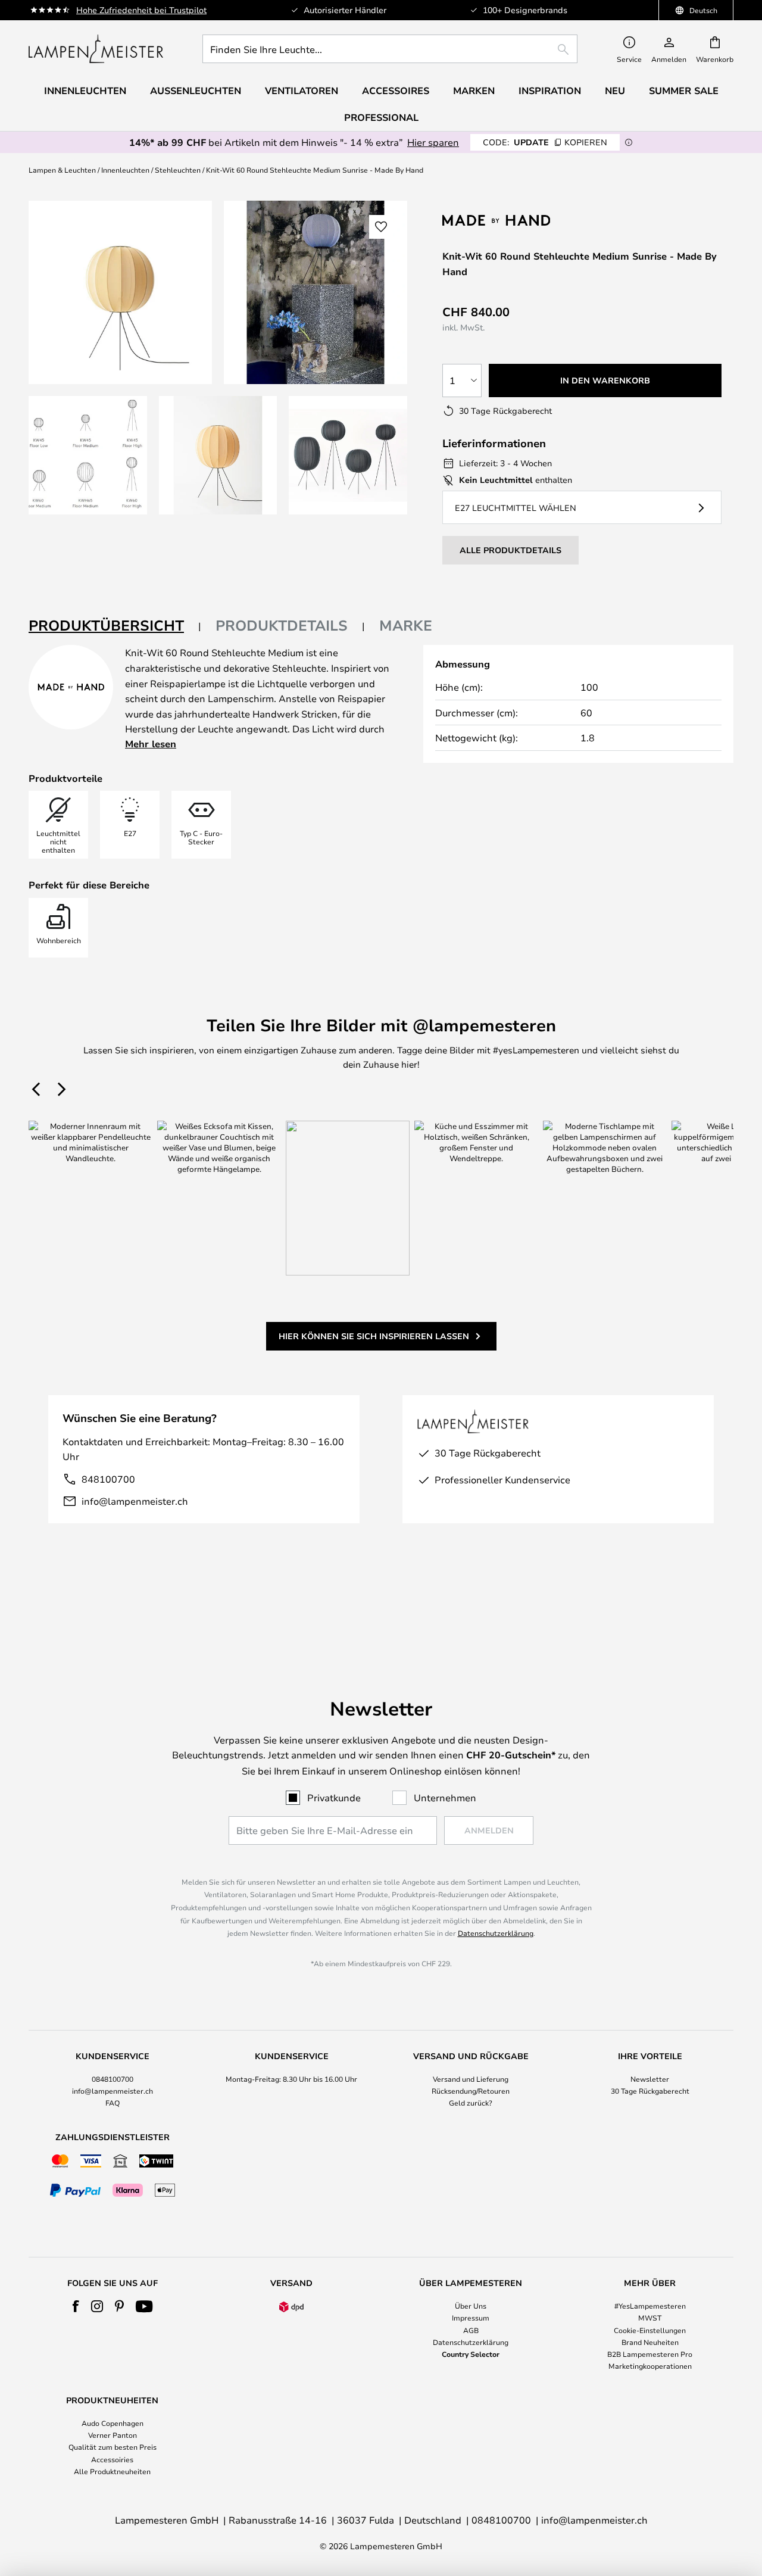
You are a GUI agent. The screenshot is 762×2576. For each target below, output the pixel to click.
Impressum (471, 2318)
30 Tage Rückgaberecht (650, 2091)
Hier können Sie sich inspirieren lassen (374, 1336)
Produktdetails (282, 625)
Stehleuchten (178, 170)
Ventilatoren (302, 91)
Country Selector (471, 2354)
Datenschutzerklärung (496, 1933)
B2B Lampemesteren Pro (650, 2354)
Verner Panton (113, 2435)
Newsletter (650, 2079)
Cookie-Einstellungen (650, 2330)
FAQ (113, 2103)
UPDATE (545, 142)
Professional (381, 117)
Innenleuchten (125, 170)
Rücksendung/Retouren (471, 2091)
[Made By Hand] (505, 220)
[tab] (115, 626)
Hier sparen (433, 142)
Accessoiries (112, 2459)
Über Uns (471, 2306)
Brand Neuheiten (650, 2342)
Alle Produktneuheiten (112, 2471)
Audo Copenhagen (113, 2423)
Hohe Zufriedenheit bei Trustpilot (141, 10)
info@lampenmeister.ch (135, 1501)
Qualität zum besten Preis (113, 2447)
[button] (88, 455)
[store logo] (96, 49)
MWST (650, 2318)
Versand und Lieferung (471, 2079)
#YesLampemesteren (650, 2306)
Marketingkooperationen (650, 2366)
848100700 (108, 1479)
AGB (471, 2330)
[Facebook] (76, 2306)
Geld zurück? (471, 2103)
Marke (406, 625)
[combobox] (390, 49)
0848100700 (113, 2079)
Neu (615, 91)
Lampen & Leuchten (62, 170)
